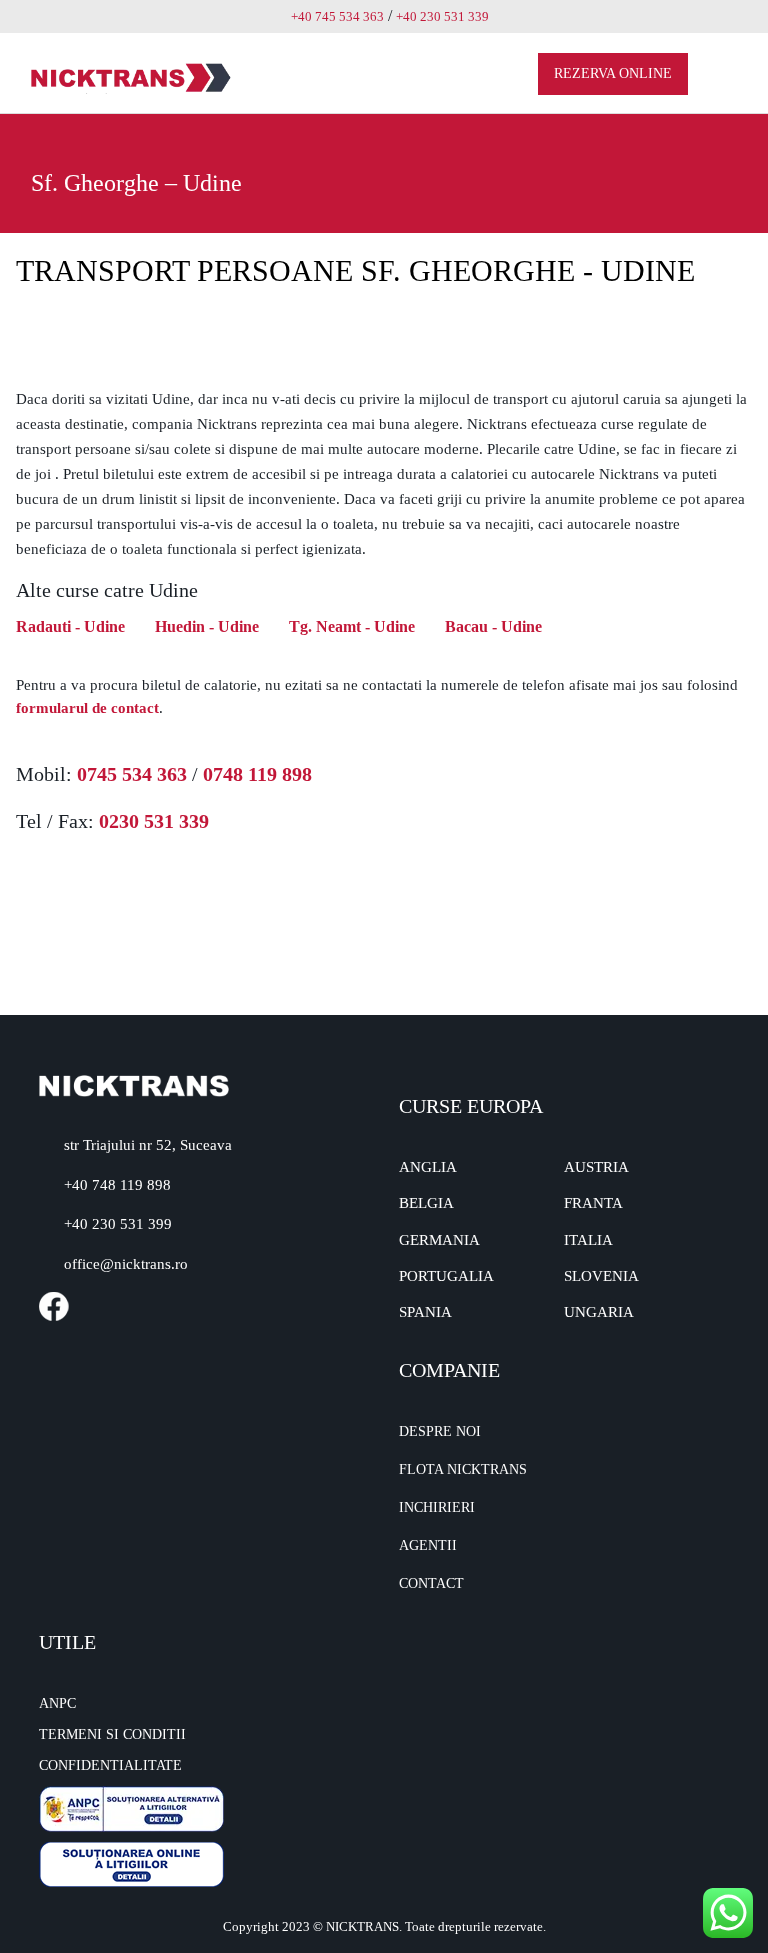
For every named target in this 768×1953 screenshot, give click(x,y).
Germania (439, 1240)
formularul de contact (87, 708)
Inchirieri (437, 1507)
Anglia (428, 1167)
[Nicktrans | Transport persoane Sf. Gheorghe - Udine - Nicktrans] (131, 76)
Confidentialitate (110, 1765)
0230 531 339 (154, 821)
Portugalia (446, 1276)
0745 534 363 (132, 774)
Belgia (426, 1203)
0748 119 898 (257, 774)
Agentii (428, 1545)
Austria (596, 1167)
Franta (593, 1203)
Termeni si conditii (112, 1734)
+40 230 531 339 (442, 16)
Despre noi (440, 1431)
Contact (431, 1583)
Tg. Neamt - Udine (352, 626)
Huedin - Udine (207, 626)
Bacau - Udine (493, 626)
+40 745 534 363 (337, 16)
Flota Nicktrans (463, 1469)
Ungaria (599, 1312)
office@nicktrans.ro (126, 1264)
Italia (588, 1240)
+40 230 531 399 (118, 1224)
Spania (425, 1312)
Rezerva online (613, 73)
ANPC (57, 1703)
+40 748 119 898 (117, 1185)
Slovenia (601, 1276)
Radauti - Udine (70, 626)
